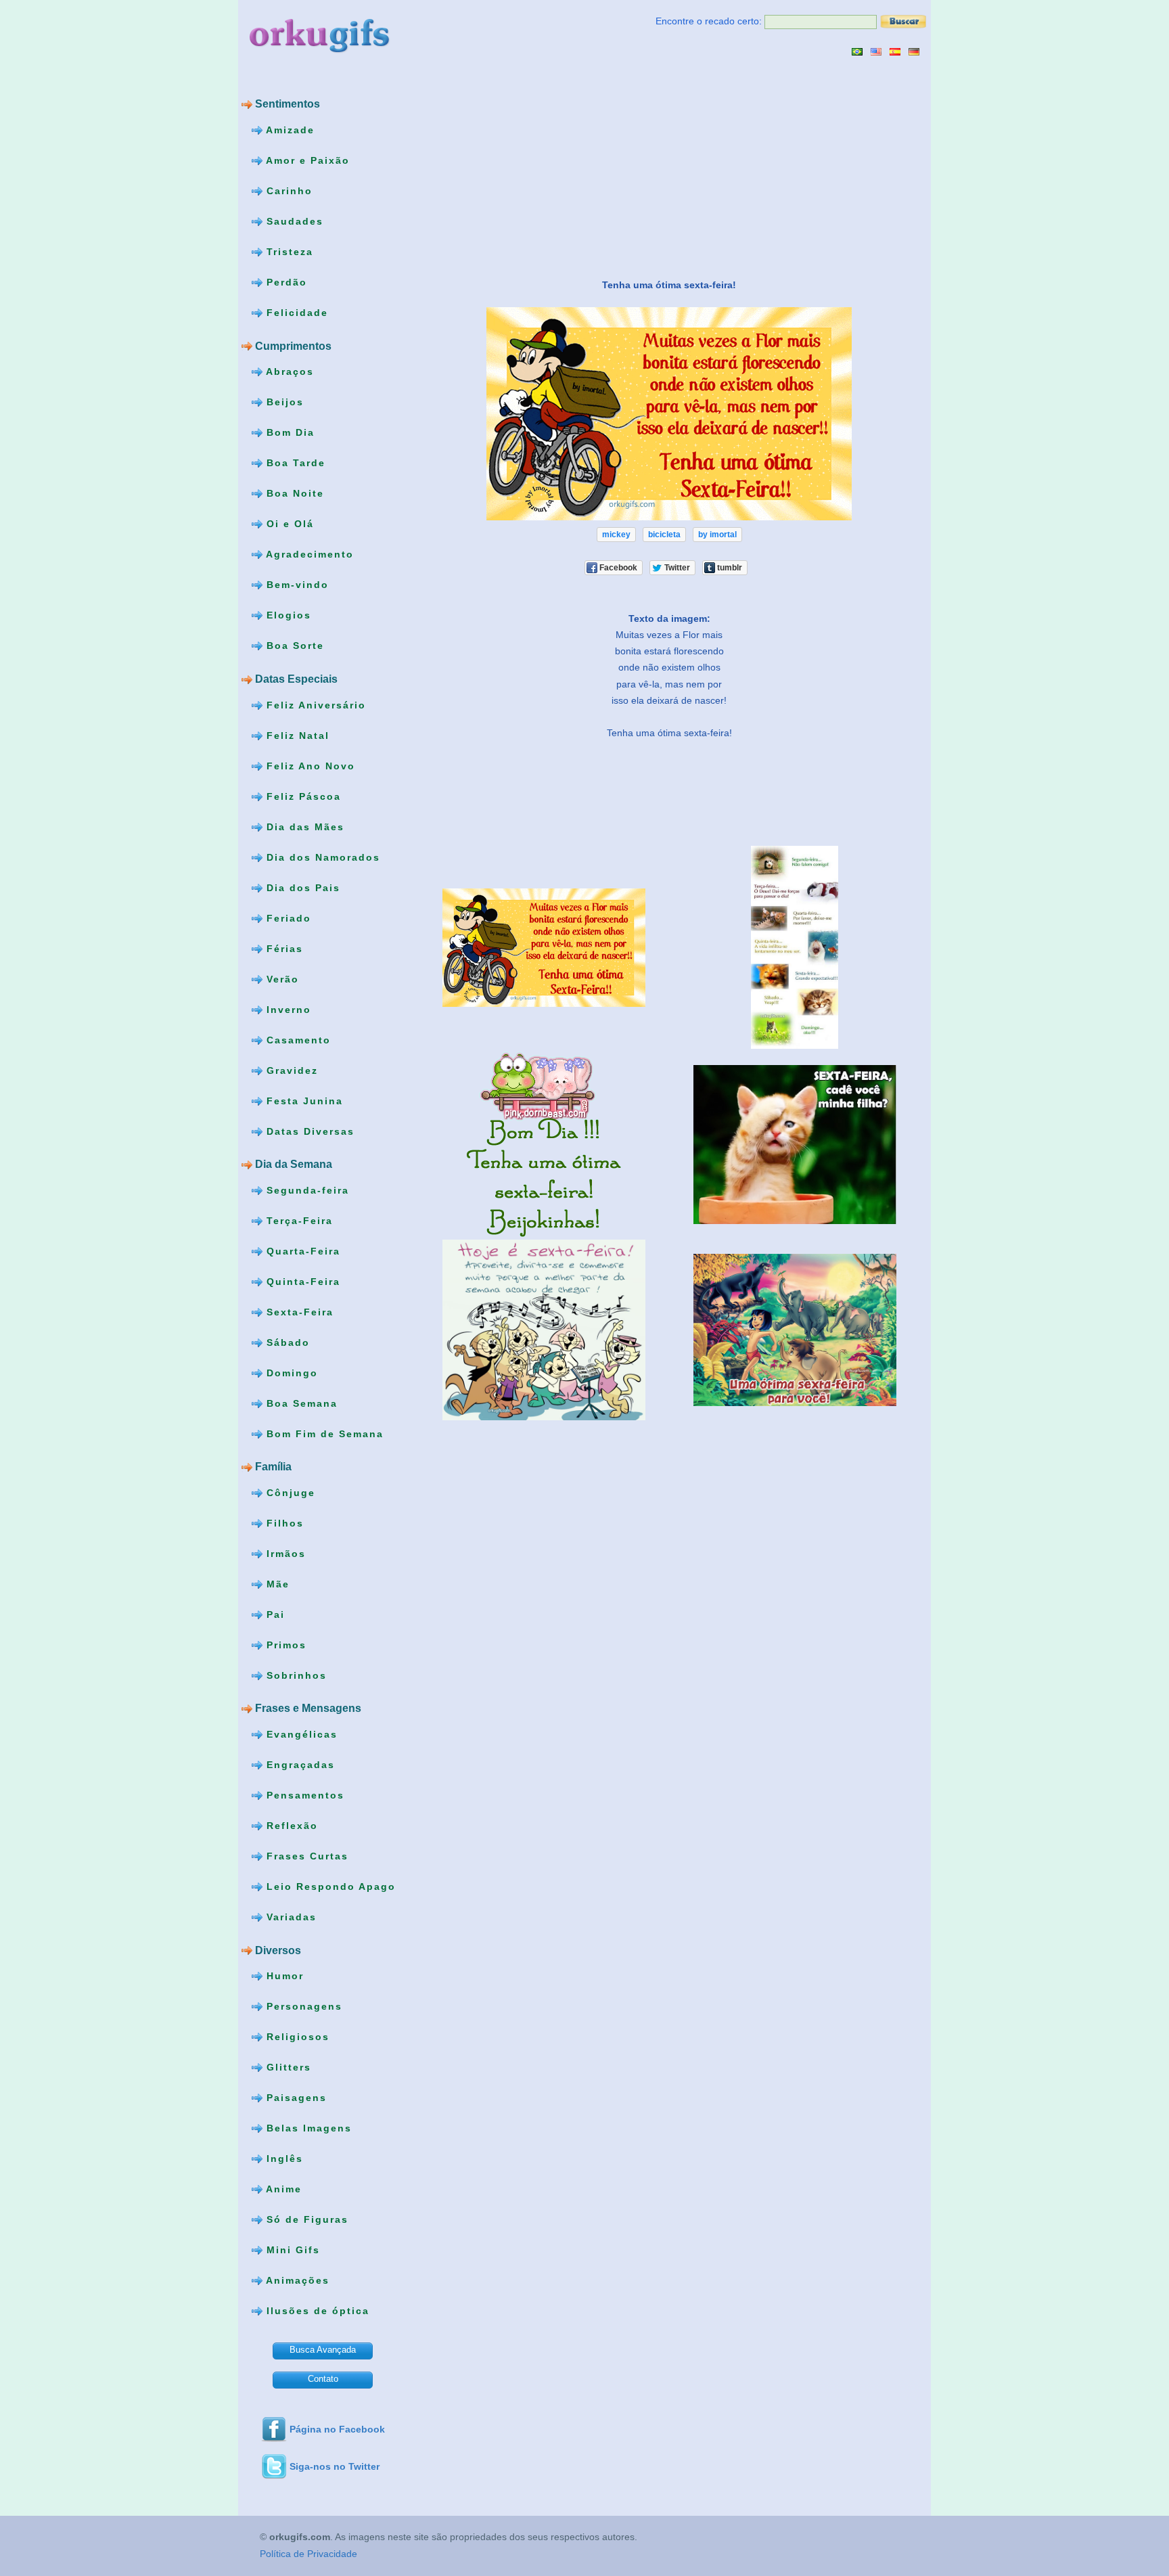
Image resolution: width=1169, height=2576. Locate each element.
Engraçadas (299, 1765)
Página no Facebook (337, 2429)
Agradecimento (308, 554)
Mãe (276, 1584)
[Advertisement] (531, 167)
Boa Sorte (293, 646)
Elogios (287, 615)
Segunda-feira (306, 1190)
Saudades (293, 221)
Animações (296, 2280)
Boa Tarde (294, 463)
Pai (274, 1614)
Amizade (289, 130)
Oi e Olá (288, 524)
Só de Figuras (305, 2219)
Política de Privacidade (308, 2554)
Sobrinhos (295, 1675)
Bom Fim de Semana (323, 1433)
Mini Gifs (291, 2250)
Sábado (286, 1342)
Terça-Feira (298, 1220)
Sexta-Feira (298, 1311)
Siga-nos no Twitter (335, 2466)
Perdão (285, 282)
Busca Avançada (323, 2350)
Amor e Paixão (306, 160)
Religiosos (296, 2037)
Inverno (287, 1009)
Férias (283, 948)
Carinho (288, 191)
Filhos (283, 1523)
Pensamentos (303, 1795)
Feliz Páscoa (302, 796)
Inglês (283, 2159)
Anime (282, 2189)
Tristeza (288, 252)
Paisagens (295, 2098)
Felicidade (295, 313)
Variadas (290, 1917)
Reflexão (290, 1826)
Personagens (302, 2006)
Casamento (297, 1039)
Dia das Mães (303, 826)
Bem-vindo (296, 585)
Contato (323, 2379)
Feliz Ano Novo (309, 765)
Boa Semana (300, 1403)
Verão (281, 978)
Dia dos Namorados (321, 857)
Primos (284, 1645)
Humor (283, 1976)
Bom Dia (289, 432)
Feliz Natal (296, 735)
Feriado (287, 918)
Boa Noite (293, 493)
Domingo (290, 1372)
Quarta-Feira (301, 1250)
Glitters (287, 2067)
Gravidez (290, 1070)
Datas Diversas (308, 1131)
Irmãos (284, 1554)
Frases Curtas (305, 1856)
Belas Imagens (307, 2128)
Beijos (283, 402)
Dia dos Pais (301, 887)
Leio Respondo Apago (329, 1886)
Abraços (288, 371)
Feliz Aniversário (314, 704)
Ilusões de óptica (316, 2311)
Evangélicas (300, 1734)
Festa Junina (303, 1100)
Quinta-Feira (301, 1281)
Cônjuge (289, 1493)
